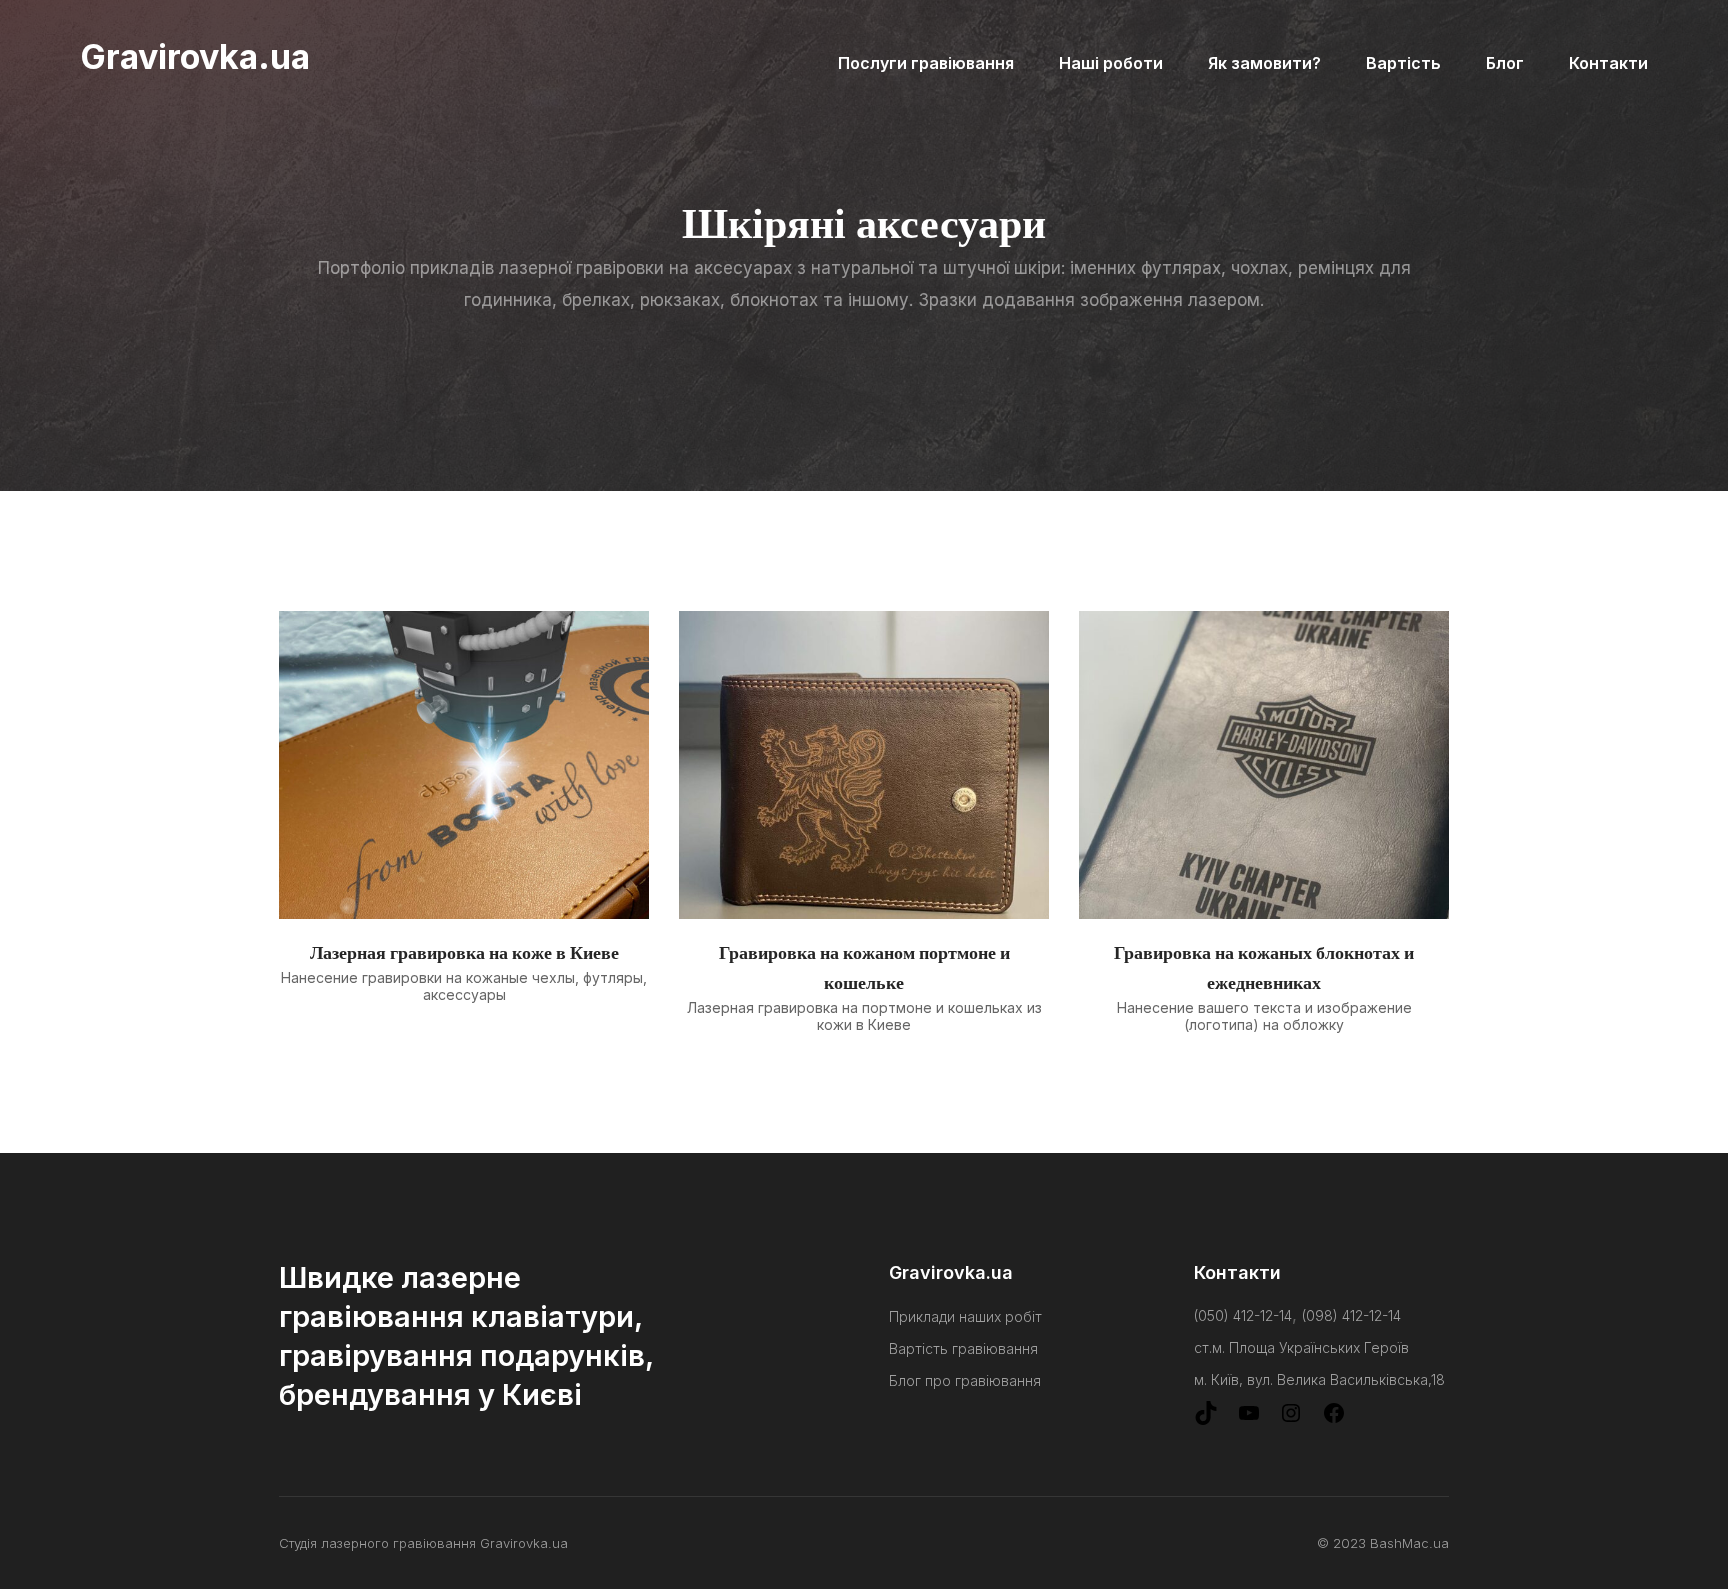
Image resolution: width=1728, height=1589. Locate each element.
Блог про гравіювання (965, 1380)
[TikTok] (1206, 1419)
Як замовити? (1264, 63)
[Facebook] (1334, 1419)
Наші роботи (1111, 63)
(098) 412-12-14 (1351, 1315)
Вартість (1403, 63)
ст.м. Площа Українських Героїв (1301, 1347)
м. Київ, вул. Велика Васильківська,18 (1319, 1379)
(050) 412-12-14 (1243, 1315)
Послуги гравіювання (926, 63)
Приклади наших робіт (965, 1316)
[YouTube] (1249, 1419)
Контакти (1608, 63)
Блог (1505, 63)
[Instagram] (1291, 1419)
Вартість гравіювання (963, 1348)
